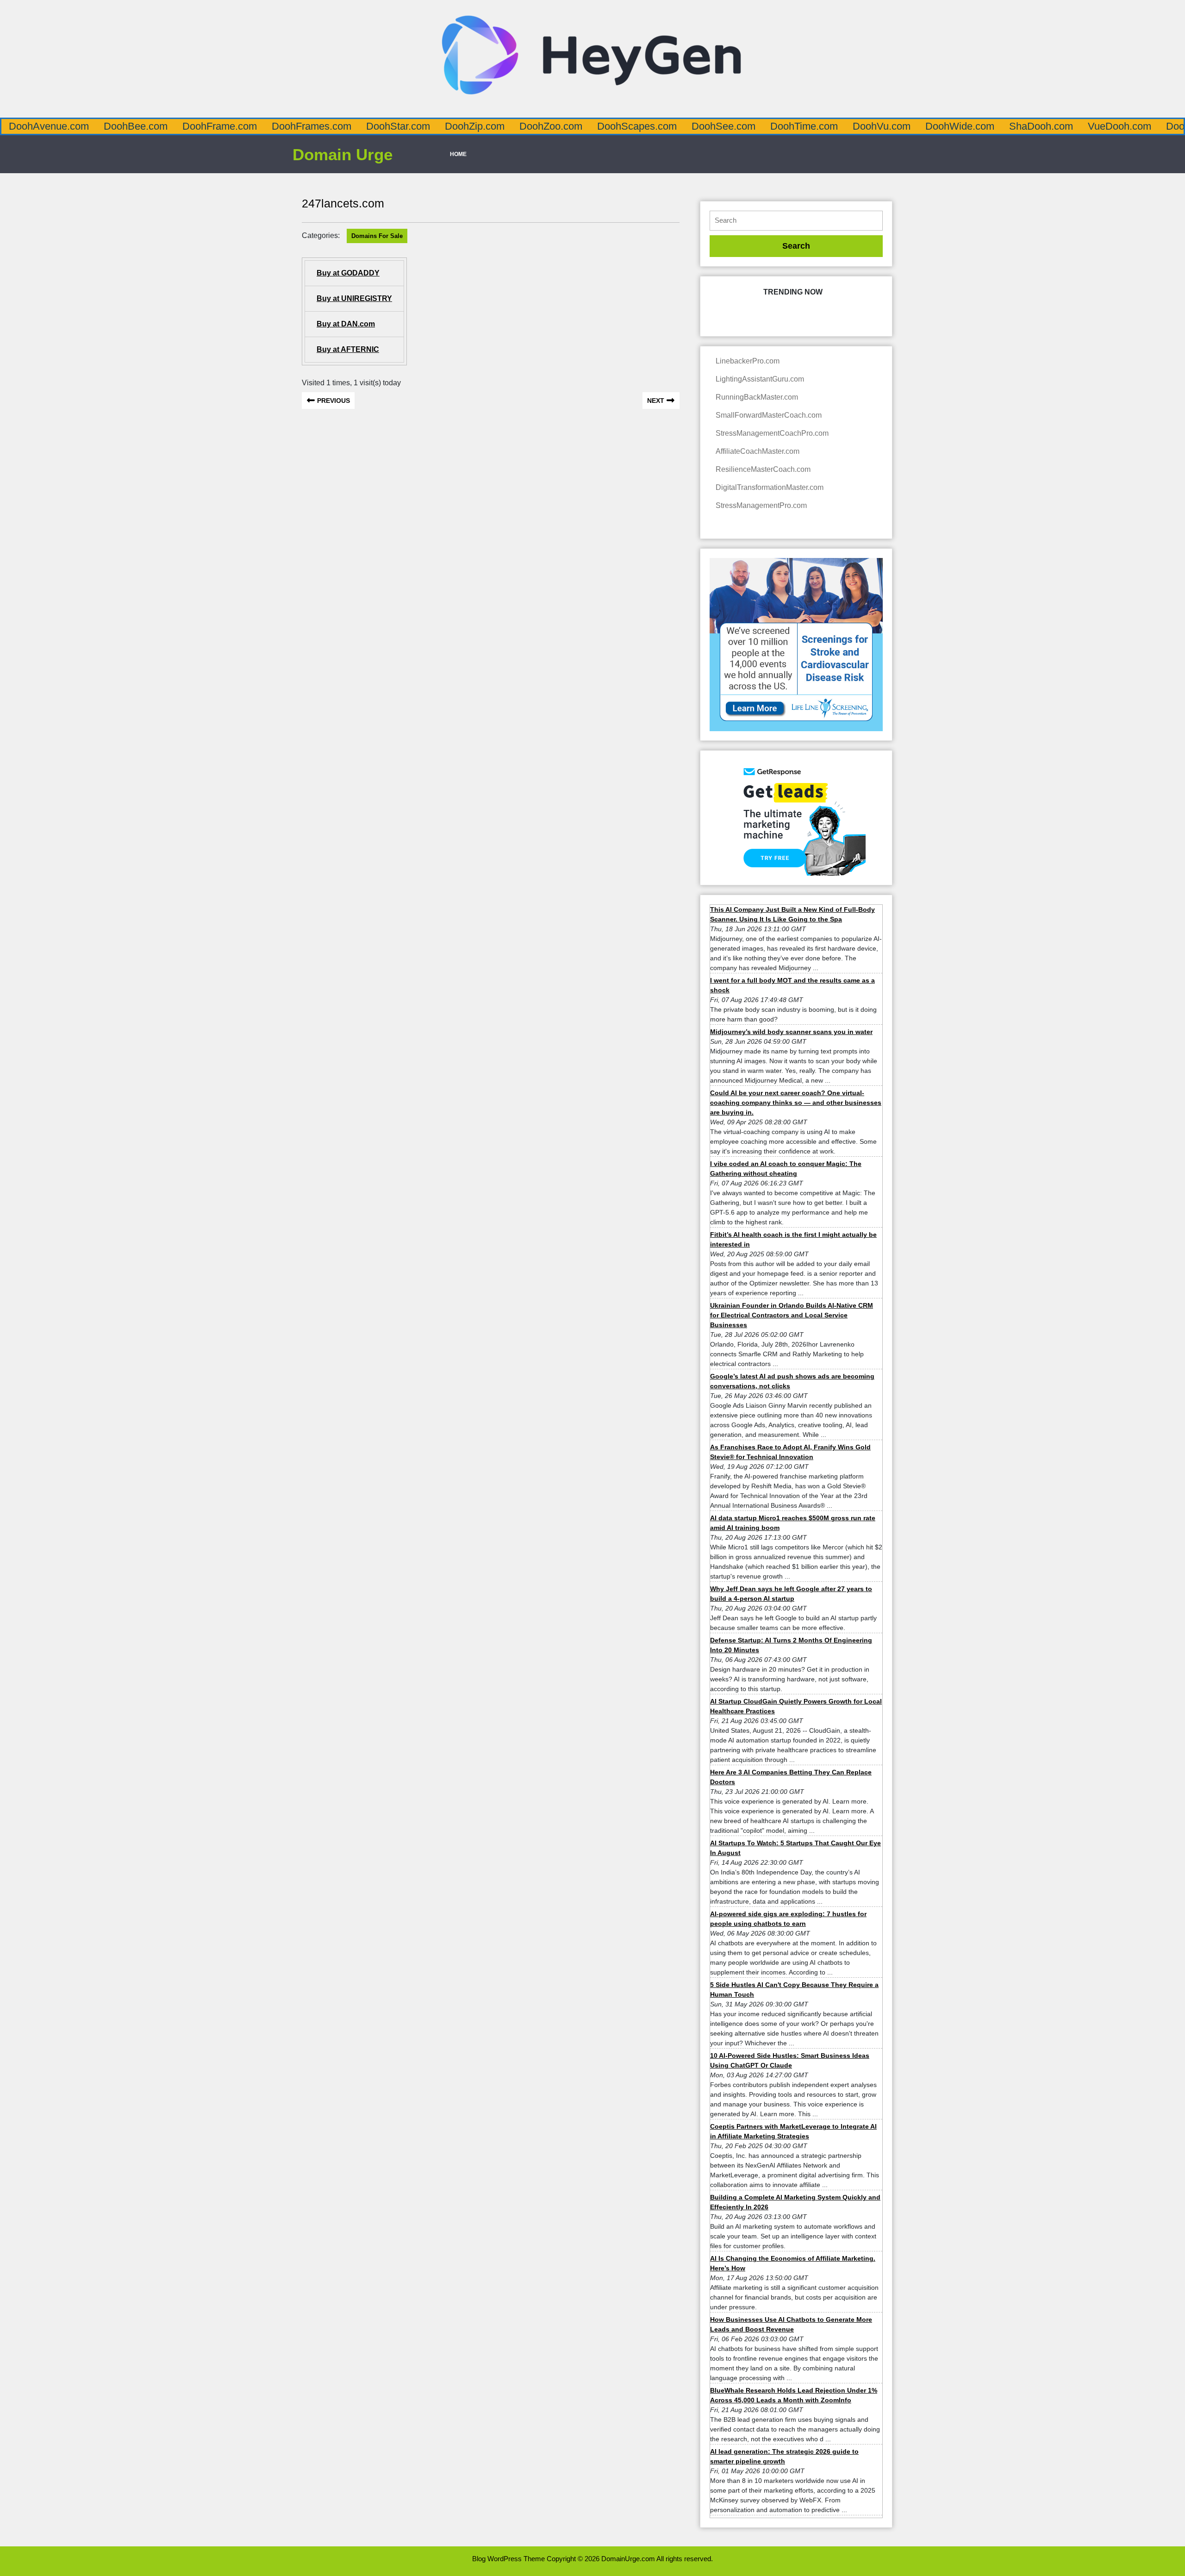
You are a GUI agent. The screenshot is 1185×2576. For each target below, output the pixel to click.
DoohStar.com (398, 126)
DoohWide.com (960, 126)
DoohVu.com (882, 126)
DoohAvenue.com (49, 126)
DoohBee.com (136, 126)
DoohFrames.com (312, 126)
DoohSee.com (723, 126)
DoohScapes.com (637, 126)
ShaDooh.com (1041, 126)
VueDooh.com (1120, 126)
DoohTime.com (804, 126)
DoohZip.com (475, 126)
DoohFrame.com (220, 126)
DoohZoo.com (551, 126)
